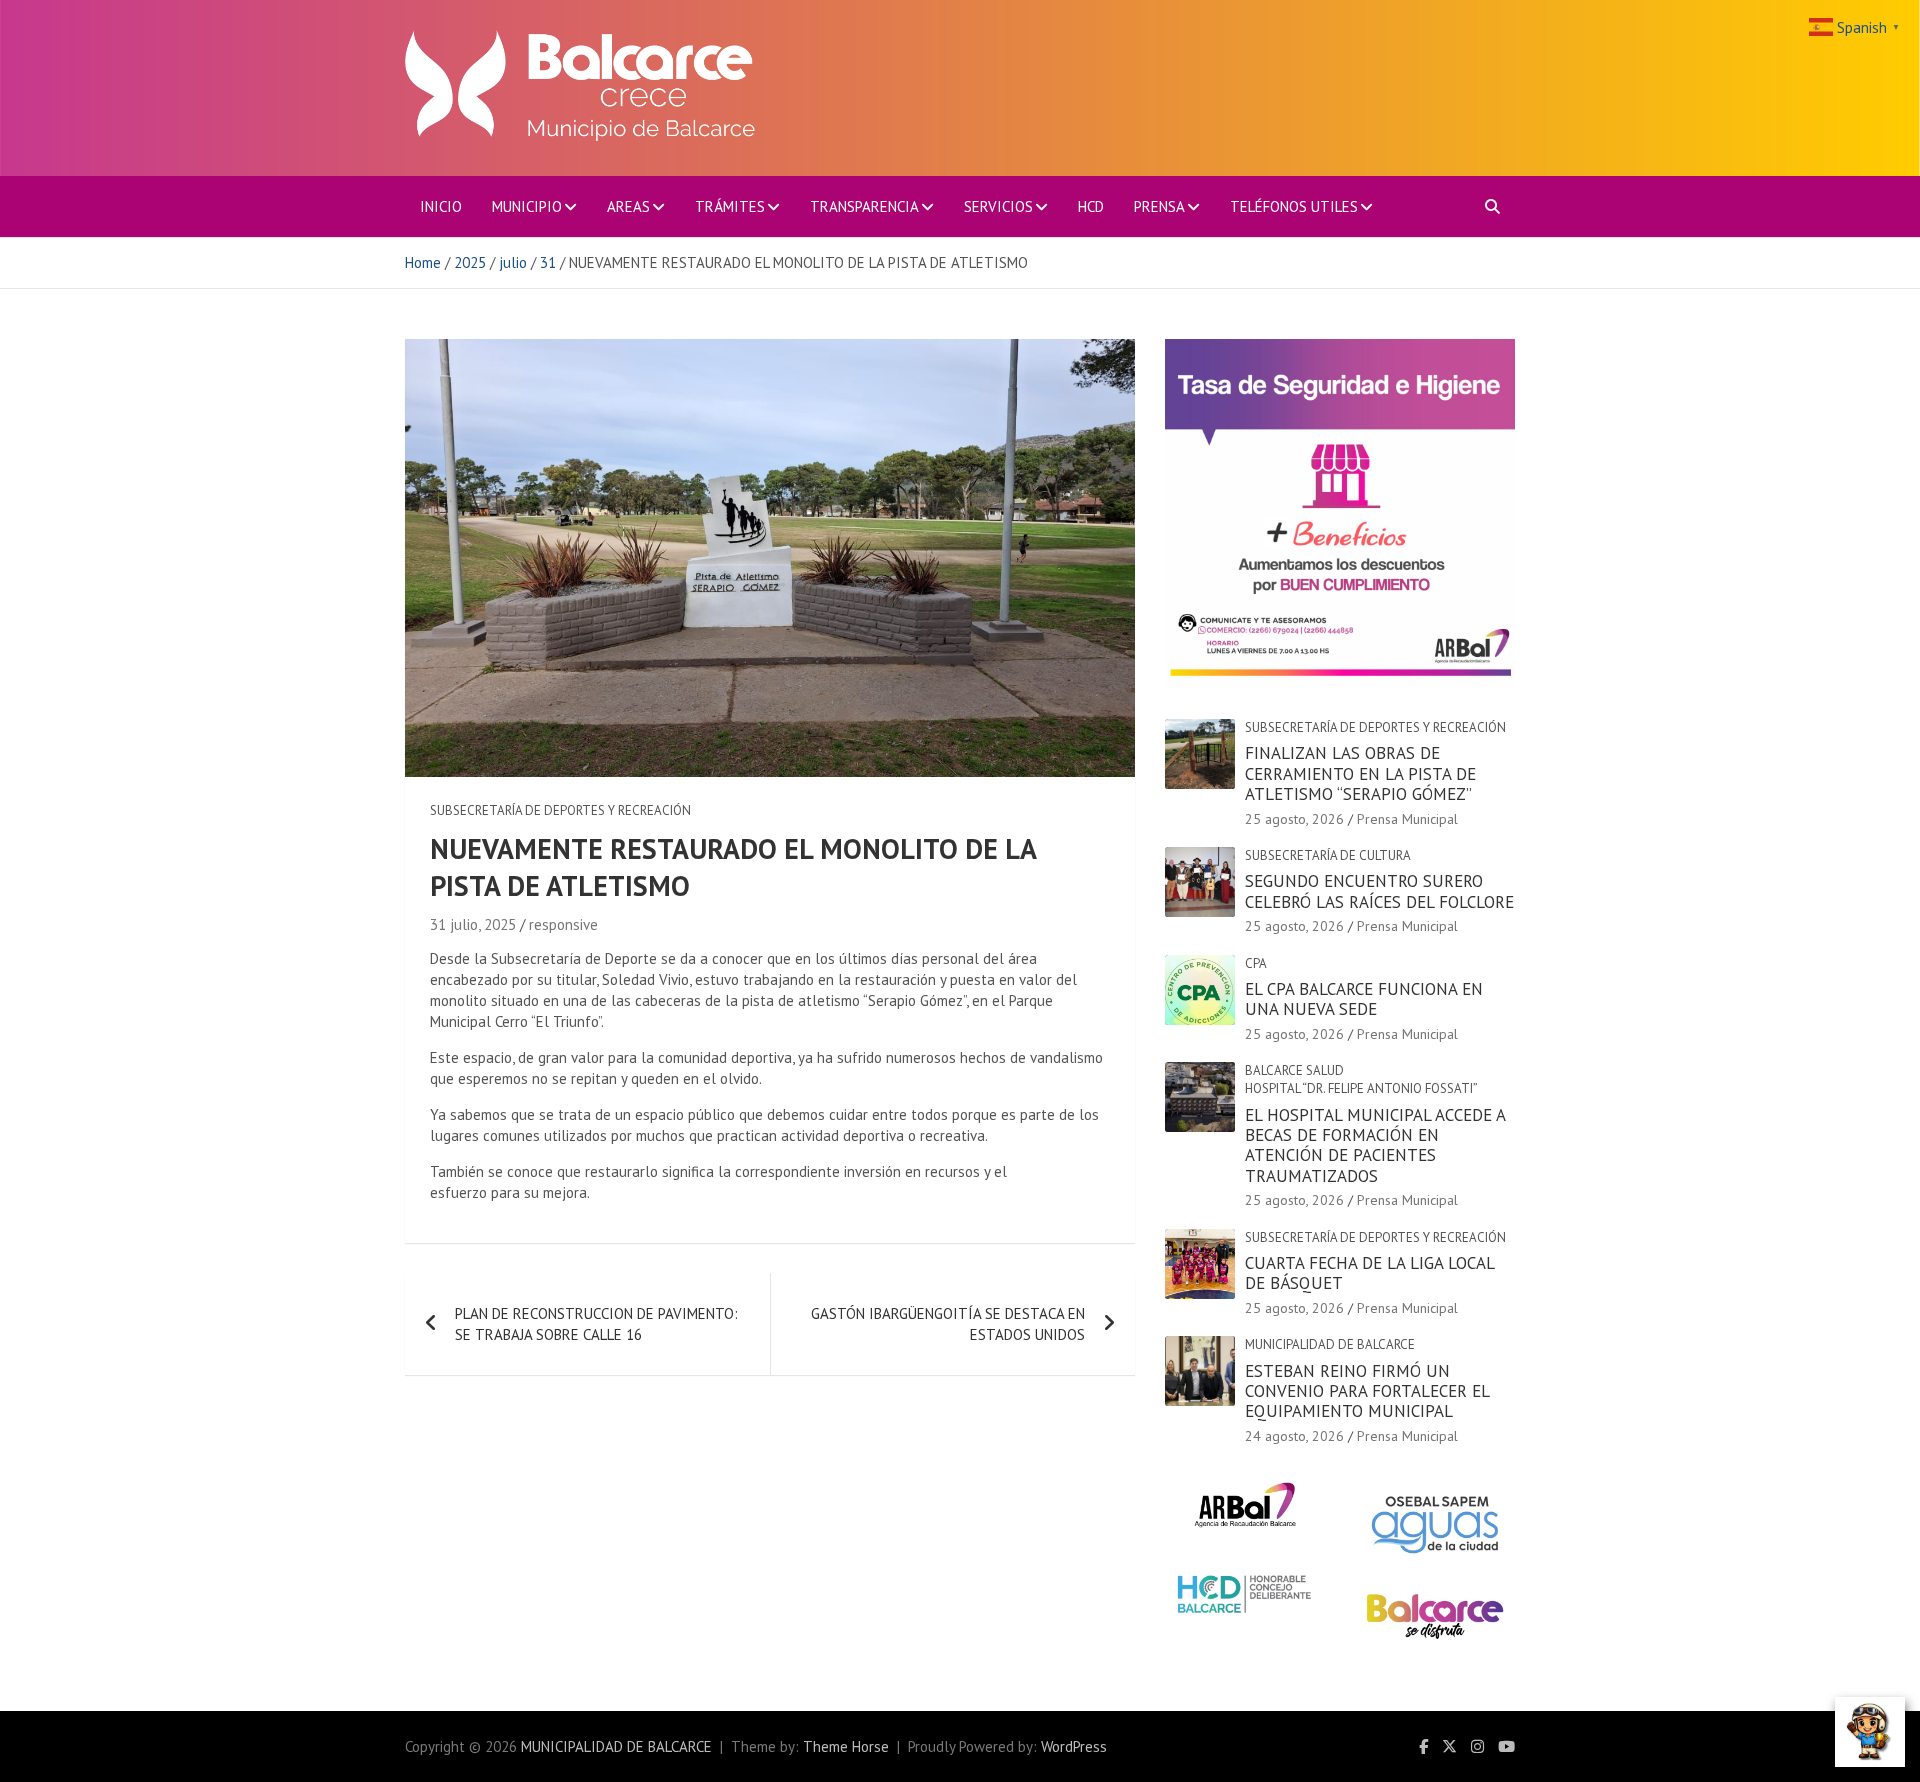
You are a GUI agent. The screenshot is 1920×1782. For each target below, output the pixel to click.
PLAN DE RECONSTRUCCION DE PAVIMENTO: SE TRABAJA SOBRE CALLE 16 (596, 1324)
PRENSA (1159, 206)
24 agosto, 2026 (1294, 1436)
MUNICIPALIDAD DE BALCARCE (616, 1746)
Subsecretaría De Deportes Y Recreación (560, 810)
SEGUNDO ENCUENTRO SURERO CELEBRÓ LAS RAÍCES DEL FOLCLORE (1379, 891)
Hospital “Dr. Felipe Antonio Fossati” (1361, 1088)
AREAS (628, 206)
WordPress (1074, 1746)
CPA (1256, 963)
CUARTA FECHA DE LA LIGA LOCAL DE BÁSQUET (1369, 1273)
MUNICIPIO (527, 206)
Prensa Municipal (1407, 819)
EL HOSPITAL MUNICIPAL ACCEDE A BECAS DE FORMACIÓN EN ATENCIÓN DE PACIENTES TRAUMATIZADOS (1375, 1145)
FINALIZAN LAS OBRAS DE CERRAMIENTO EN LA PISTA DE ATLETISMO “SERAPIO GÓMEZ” (1360, 773)
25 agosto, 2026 (1294, 819)
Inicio (441, 206)
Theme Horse (846, 1746)
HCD (1091, 206)
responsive (563, 924)
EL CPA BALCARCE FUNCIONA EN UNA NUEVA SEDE (1364, 999)
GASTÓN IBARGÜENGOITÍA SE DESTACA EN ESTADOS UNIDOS (948, 1324)
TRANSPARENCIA (864, 206)
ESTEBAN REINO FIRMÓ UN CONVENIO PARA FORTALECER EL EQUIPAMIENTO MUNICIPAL (1367, 1391)
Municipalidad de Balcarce (1330, 1344)
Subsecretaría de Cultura (1328, 855)
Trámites (730, 206)
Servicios (998, 206)
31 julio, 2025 (473, 924)
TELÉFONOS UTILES (1294, 206)
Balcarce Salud (1294, 1070)
